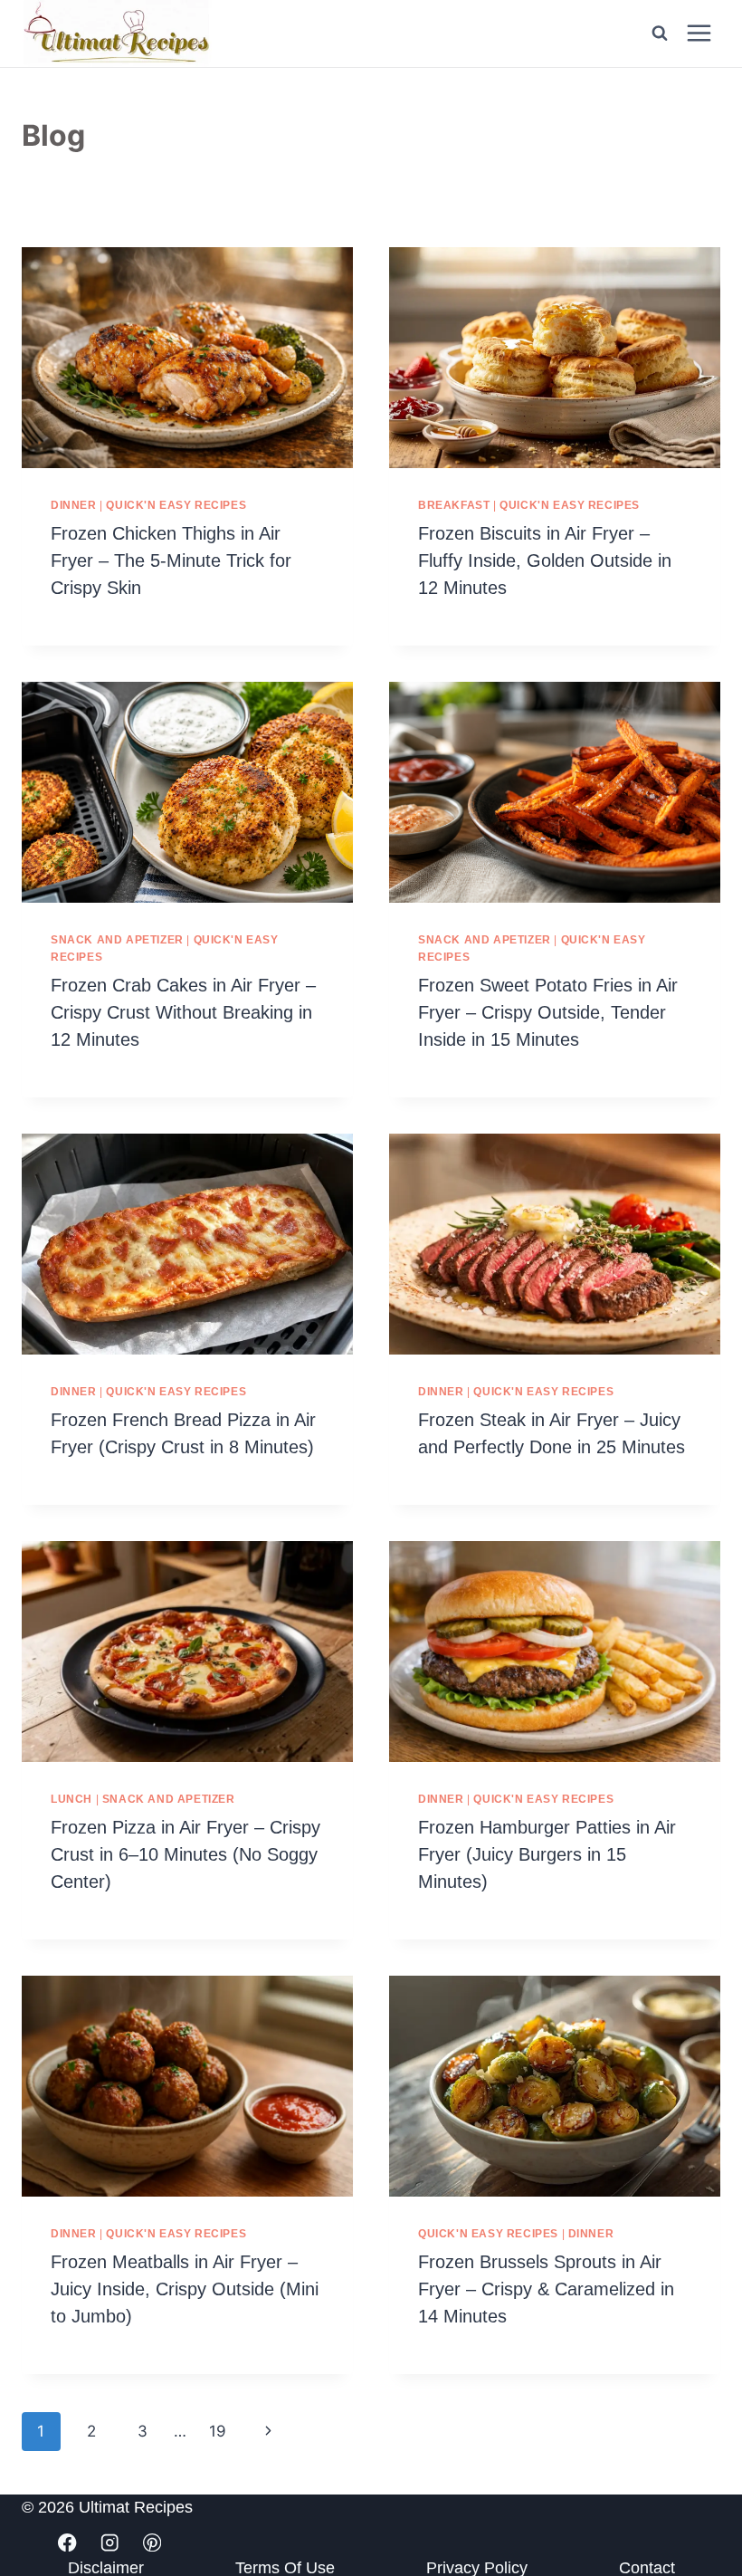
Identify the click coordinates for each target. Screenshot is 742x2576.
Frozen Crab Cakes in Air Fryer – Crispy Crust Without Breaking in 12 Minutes (183, 1012)
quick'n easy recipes (176, 505)
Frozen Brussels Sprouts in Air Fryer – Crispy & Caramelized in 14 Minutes (546, 2289)
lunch (71, 1799)
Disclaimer (106, 2569)
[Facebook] (67, 2543)
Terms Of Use (285, 2569)
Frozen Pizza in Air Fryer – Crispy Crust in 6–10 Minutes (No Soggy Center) (185, 1854)
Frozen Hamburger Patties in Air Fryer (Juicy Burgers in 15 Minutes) (547, 1854)
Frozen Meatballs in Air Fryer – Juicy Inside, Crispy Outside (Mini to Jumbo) (185, 2289)
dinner (74, 505)
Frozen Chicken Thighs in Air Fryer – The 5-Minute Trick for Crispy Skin (171, 560)
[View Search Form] (660, 34)
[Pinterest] (152, 2543)
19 (218, 2431)
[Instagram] (110, 2543)
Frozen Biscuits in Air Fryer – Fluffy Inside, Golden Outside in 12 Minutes (545, 560)
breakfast (454, 505)
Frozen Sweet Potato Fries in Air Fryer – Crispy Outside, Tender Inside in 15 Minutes (548, 1012)
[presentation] (187, 358)
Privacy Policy (477, 2569)
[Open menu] (699, 34)
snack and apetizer (117, 940)
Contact (647, 2569)
